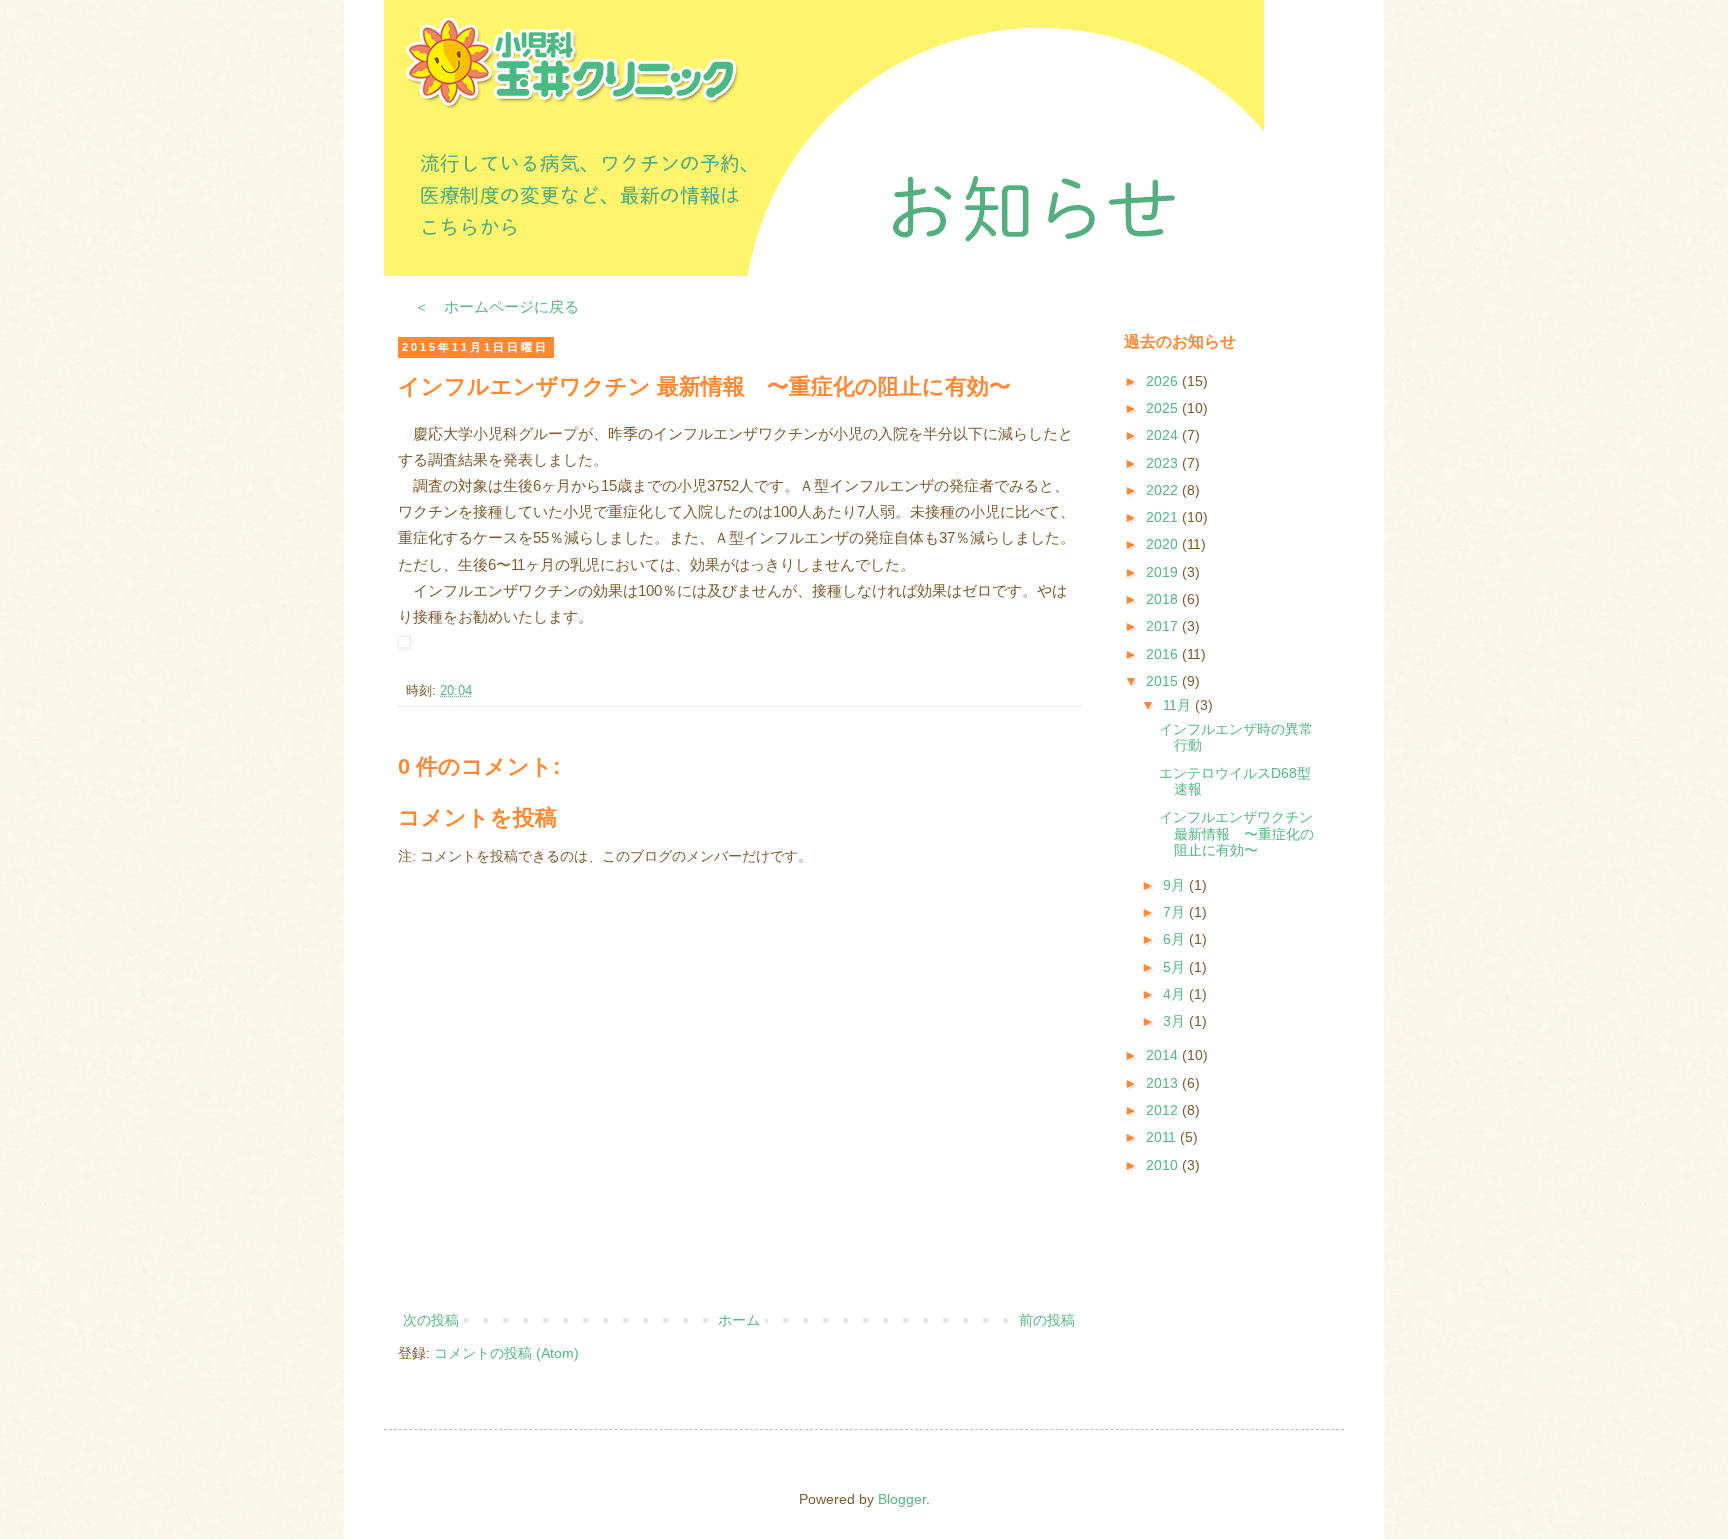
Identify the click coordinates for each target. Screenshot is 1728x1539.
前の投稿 (1047, 1320)
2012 (1164, 1110)
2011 (1163, 1137)
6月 (1176, 939)
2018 (1164, 599)
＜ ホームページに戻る (496, 306)
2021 (1164, 517)
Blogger (902, 1499)
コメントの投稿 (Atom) (506, 1353)
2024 (1164, 435)
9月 (1176, 885)
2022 (1164, 490)
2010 (1164, 1165)
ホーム (739, 1320)
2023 (1164, 463)
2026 (1164, 381)
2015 (1164, 681)
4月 (1176, 994)
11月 (1179, 705)
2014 (1164, 1055)
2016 (1164, 654)
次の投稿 (431, 1320)
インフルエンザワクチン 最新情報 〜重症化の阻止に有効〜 (1236, 834)
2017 (1164, 626)
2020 (1164, 544)
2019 (1164, 572)
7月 (1176, 912)
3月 (1176, 1021)
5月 (1176, 967)
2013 (1164, 1083)
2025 (1164, 408)
